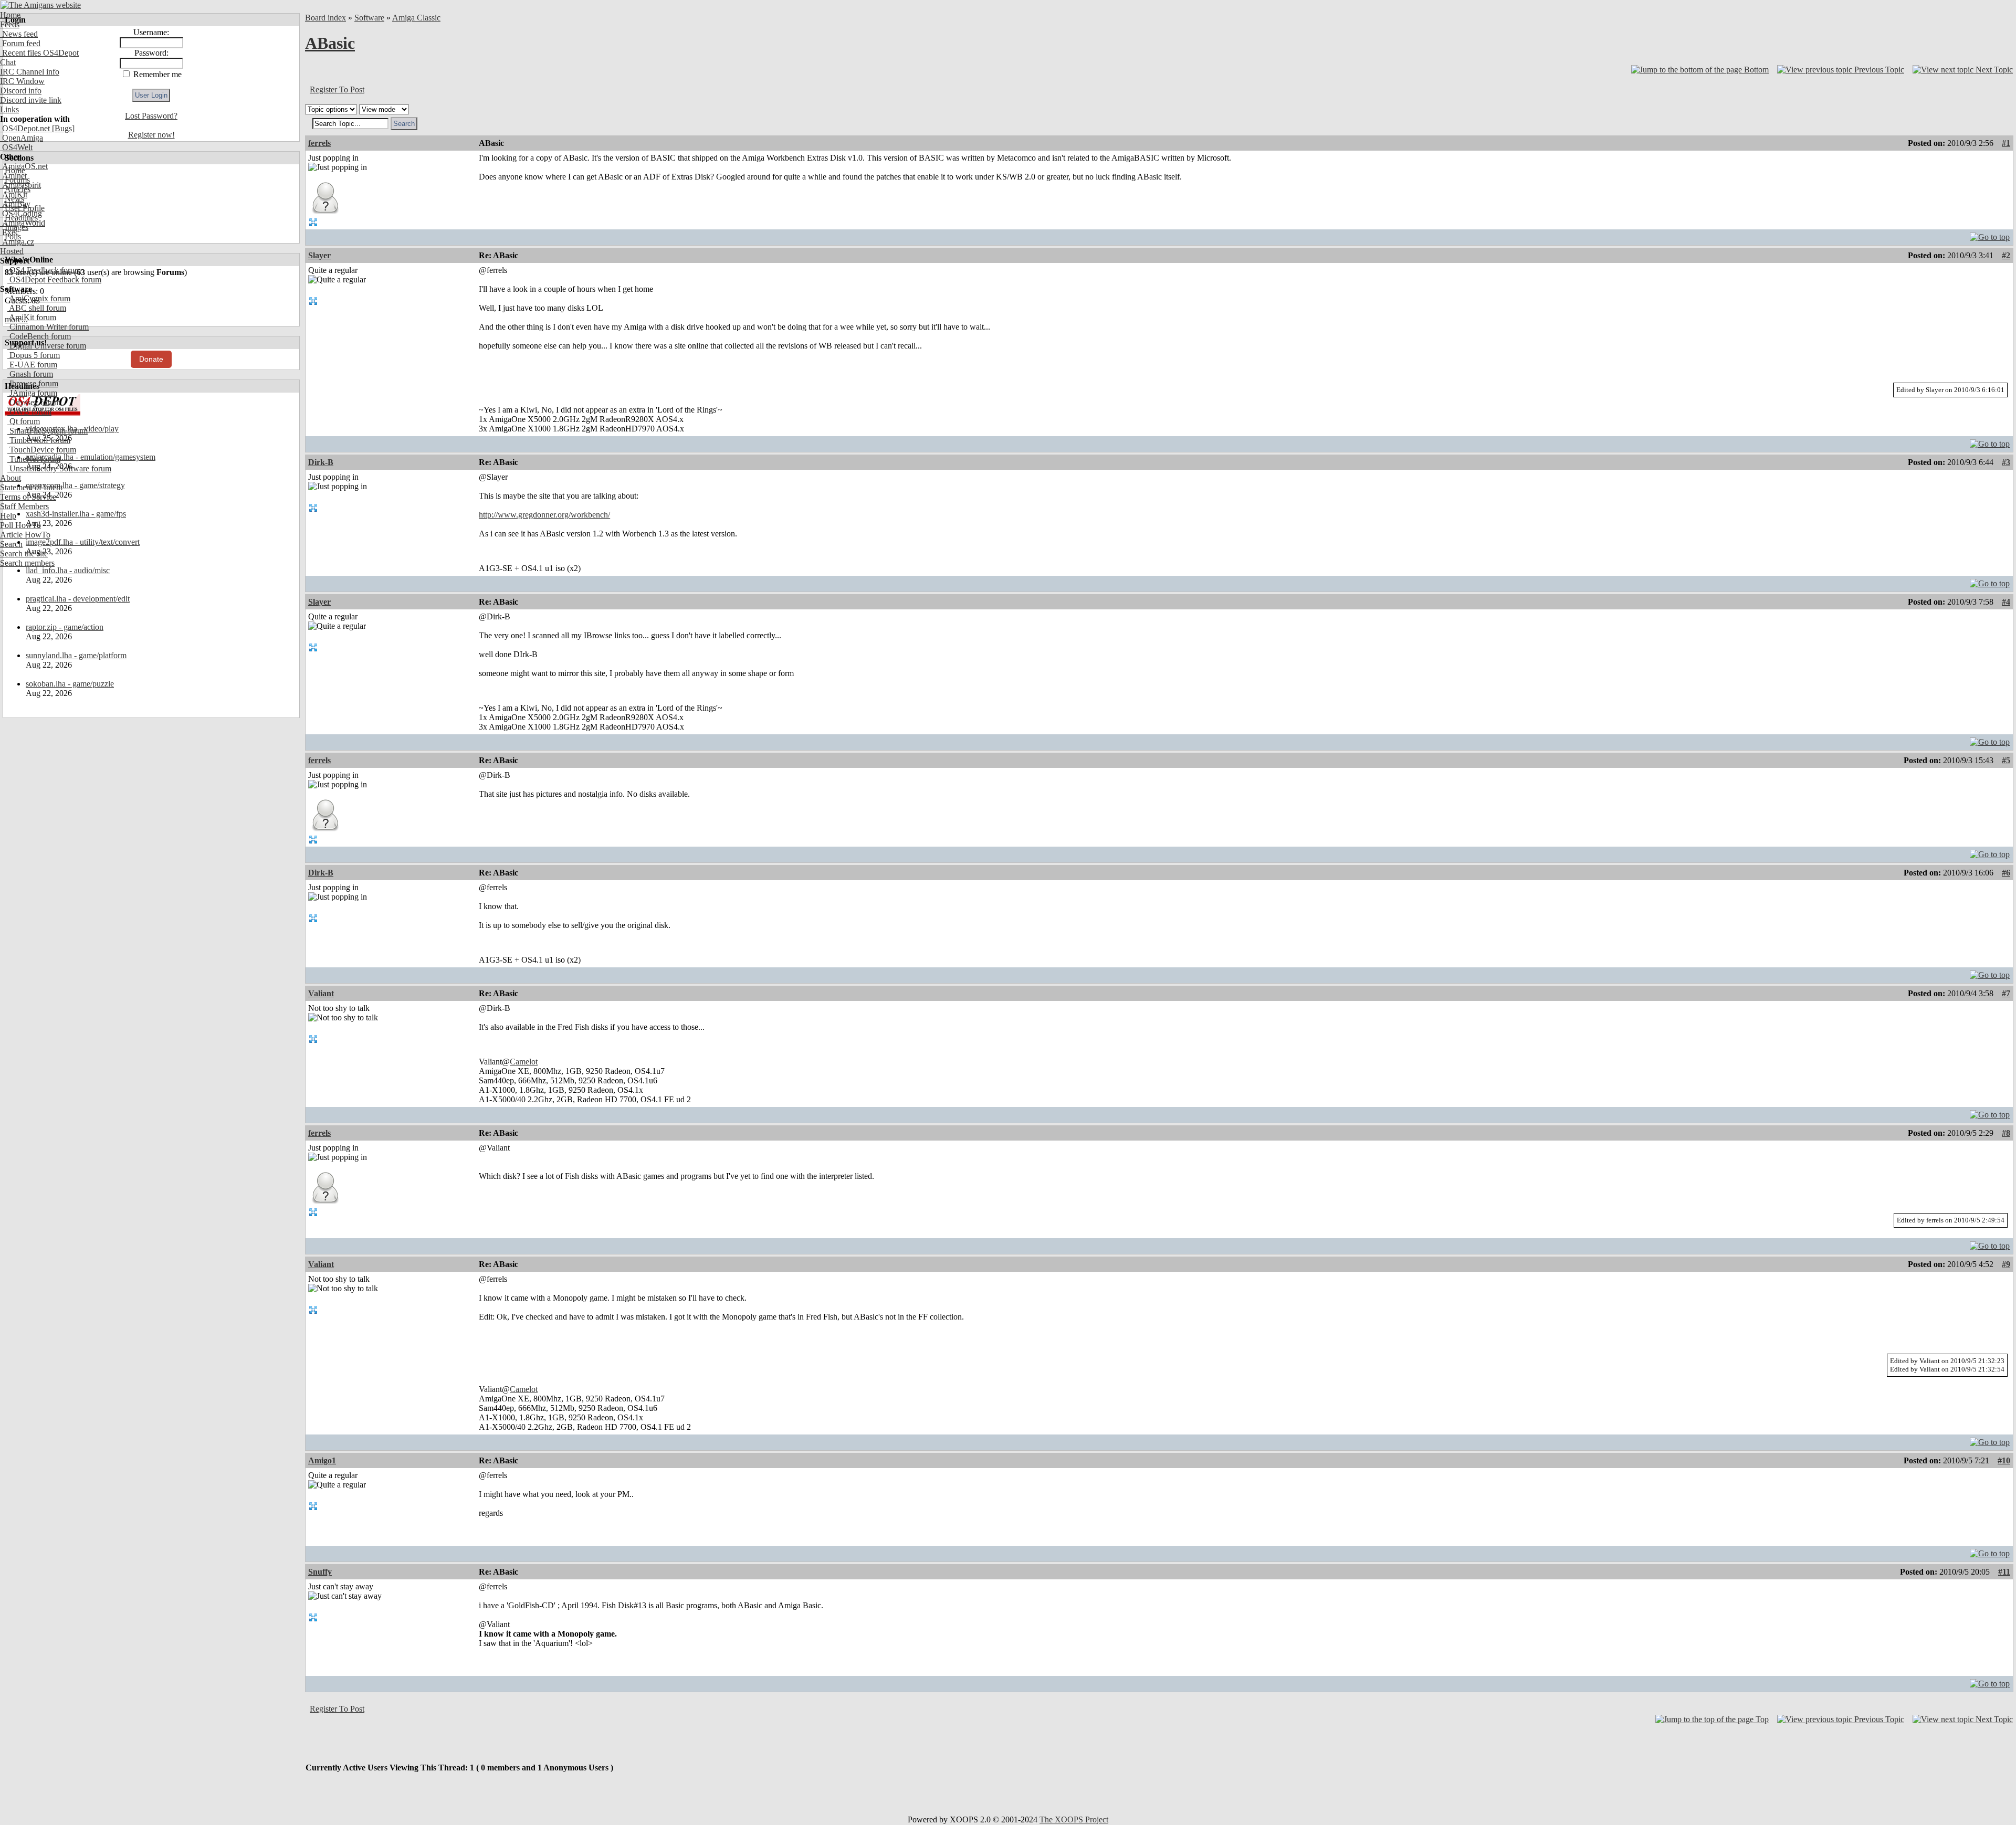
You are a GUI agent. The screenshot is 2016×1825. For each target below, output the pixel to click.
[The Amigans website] (41, 5)
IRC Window (22, 81)
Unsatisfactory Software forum (59, 468)
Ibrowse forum (33, 383)
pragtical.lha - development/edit (78, 599)
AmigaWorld (23, 223)
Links (9, 109)
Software (369, 18)
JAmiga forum (32, 393)
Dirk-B (321, 462)
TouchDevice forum (42, 450)
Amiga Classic (416, 18)
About (10, 478)
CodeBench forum (39, 336)
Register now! (151, 135)
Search (11, 544)
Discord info (21, 91)
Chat (8, 62)
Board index (325, 18)
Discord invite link (31, 100)
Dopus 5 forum (34, 355)
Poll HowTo (20, 525)
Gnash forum (30, 374)
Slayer (319, 255)
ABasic (330, 43)
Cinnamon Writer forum (48, 327)
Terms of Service (28, 497)
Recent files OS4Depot (39, 53)
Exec (9, 232)
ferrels (319, 143)
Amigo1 (322, 1460)
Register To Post (337, 89)
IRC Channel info (30, 72)
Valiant (321, 993)
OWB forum (29, 412)
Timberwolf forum (39, 440)
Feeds (10, 24)
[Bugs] (62, 128)
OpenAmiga (22, 138)
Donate (151, 359)
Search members (27, 563)
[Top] (1990, 234)
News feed (19, 34)
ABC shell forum (37, 308)
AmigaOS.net (24, 166)
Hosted (12, 251)
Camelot (524, 1062)
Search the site (24, 553)
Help (8, 516)
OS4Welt (16, 147)
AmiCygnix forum (39, 298)
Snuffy (320, 1572)
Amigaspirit (20, 185)
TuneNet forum (34, 459)
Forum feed (20, 43)
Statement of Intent (31, 487)
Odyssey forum (34, 402)
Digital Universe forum (47, 346)
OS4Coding (21, 213)
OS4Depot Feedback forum (54, 279)
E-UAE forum (32, 365)
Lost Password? (151, 116)
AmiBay (15, 204)
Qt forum (24, 421)
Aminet (13, 176)
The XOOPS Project (1074, 1819)
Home (10, 15)
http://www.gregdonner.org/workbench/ (544, 515)
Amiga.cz (17, 242)
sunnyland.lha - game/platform (76, 655)
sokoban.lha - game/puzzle (70, 684)
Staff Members (24, 506)
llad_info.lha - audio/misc (68, 570)
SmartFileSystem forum (48, 431)
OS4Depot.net (25, 128)
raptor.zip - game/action (65, 627)
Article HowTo (25, 535)
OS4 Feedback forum (44, 270)
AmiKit (14, 194)
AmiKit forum (32, 317)
